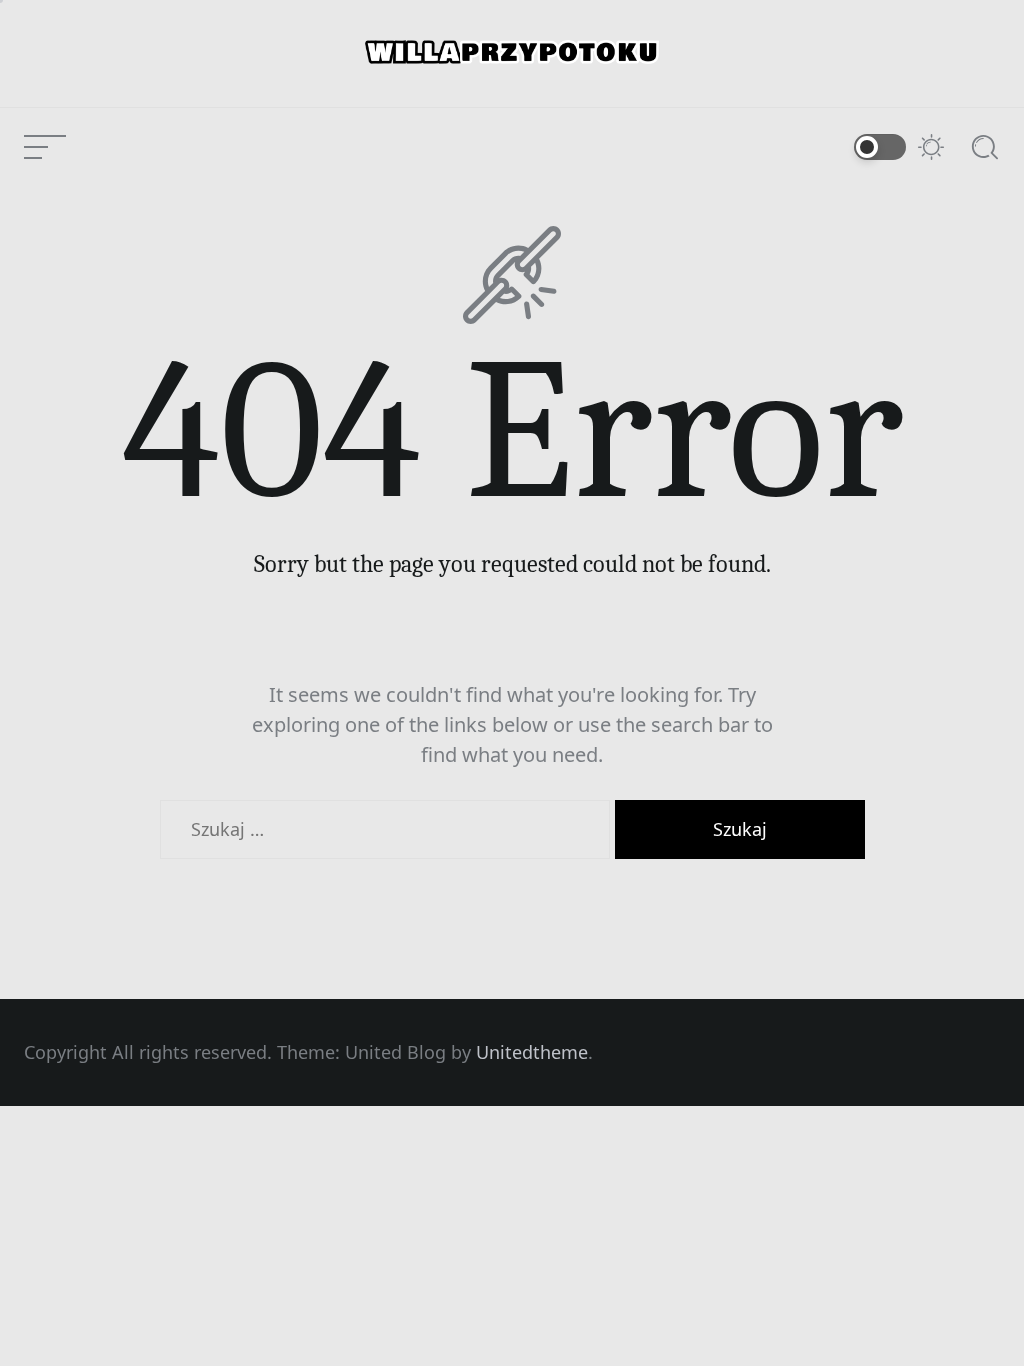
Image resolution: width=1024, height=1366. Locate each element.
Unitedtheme (532, 1052)
